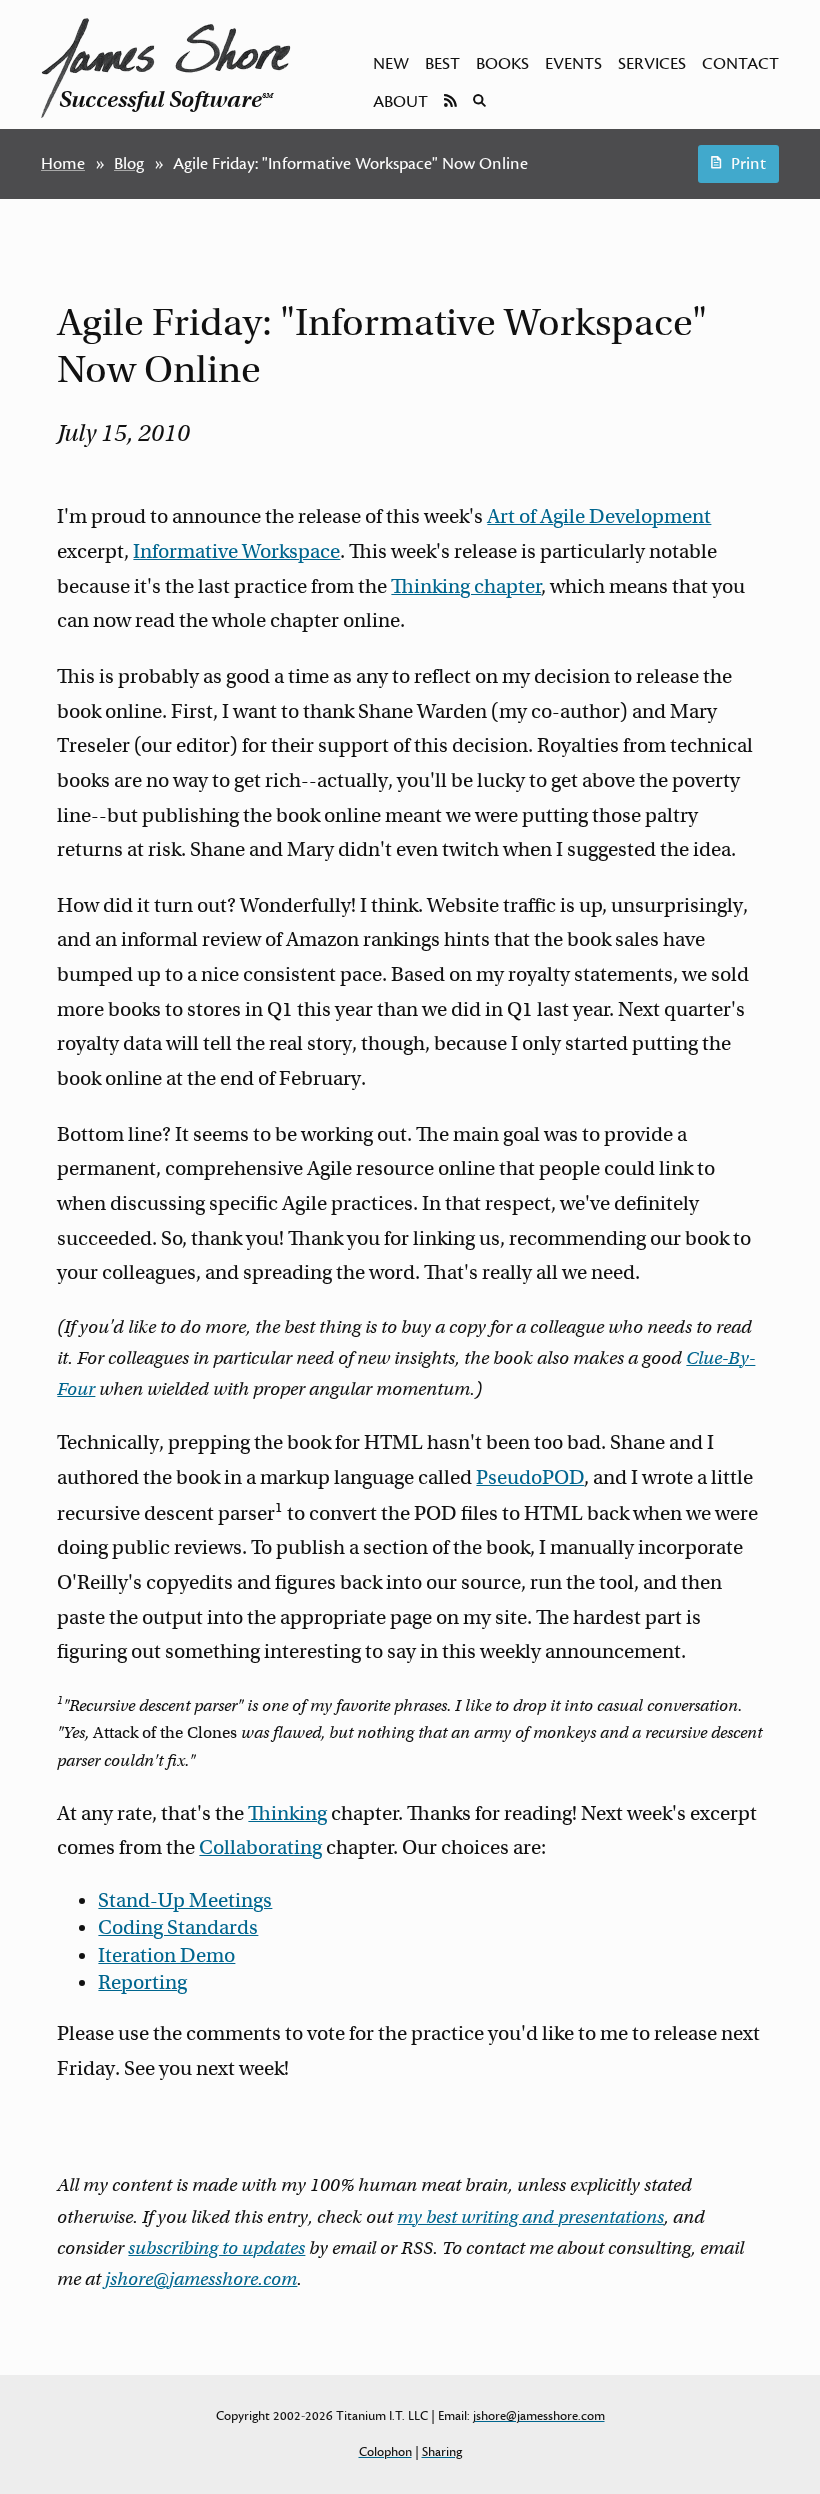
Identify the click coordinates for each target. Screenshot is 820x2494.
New (391, 64)
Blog (129, 164)
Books (502, 64)
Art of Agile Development (599, 516)
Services (652, 64)
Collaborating (260, 1847)
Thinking (287, 1813)
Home (63, 164)
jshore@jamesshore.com (201, 2279)
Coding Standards (178, 1927)
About (400, 102)
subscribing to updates (216, 2248)
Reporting (142, 1982)
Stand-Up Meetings (185, 1900)
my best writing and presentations (530, 2217)
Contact (740, 64)
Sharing (442, 2452)
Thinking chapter (466, 586)
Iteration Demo (166, 1955)
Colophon (385, 2452)
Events (573, 64)
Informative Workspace (236, 551)
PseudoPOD (530, 1477)
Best (442, 64)
